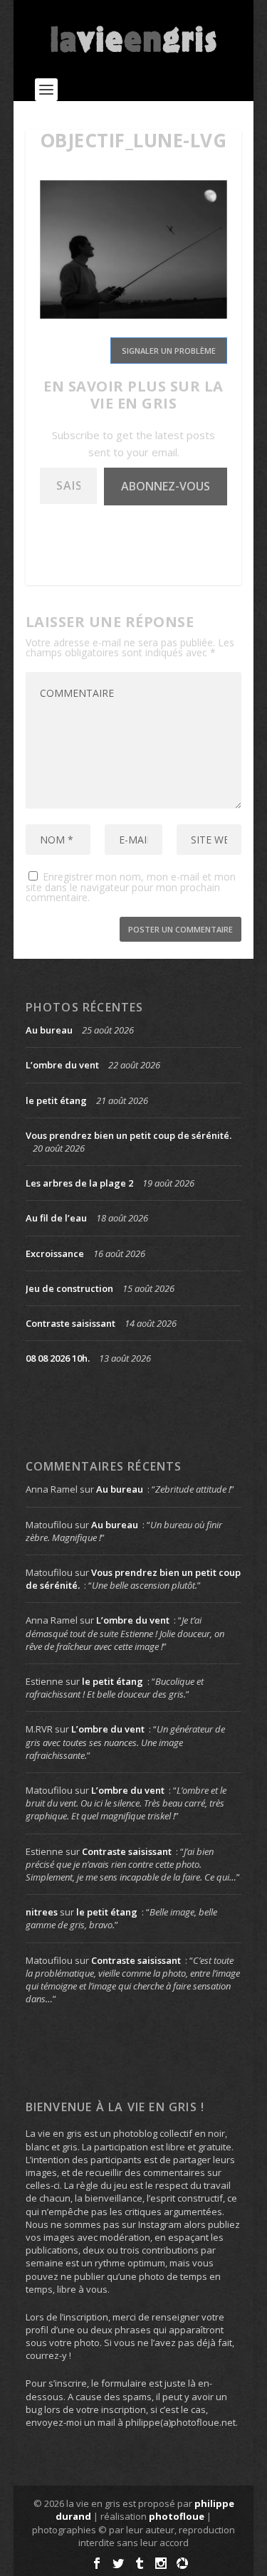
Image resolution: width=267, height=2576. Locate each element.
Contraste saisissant (70, 1323)
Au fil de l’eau (56, 1218)
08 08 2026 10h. (58, 1358)
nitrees (42, 1912)
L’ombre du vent (62, 1065)
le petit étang (56, 1100)
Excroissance (55, 1253)
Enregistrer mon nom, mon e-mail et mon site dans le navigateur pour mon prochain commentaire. (131, 887)
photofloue (177, 2516)
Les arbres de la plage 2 (79, 1183)
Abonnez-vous (166, 486)
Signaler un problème (169, 351)
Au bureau (49, 1030)
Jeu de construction (69, 1288)
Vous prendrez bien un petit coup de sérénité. (129, 1135)
